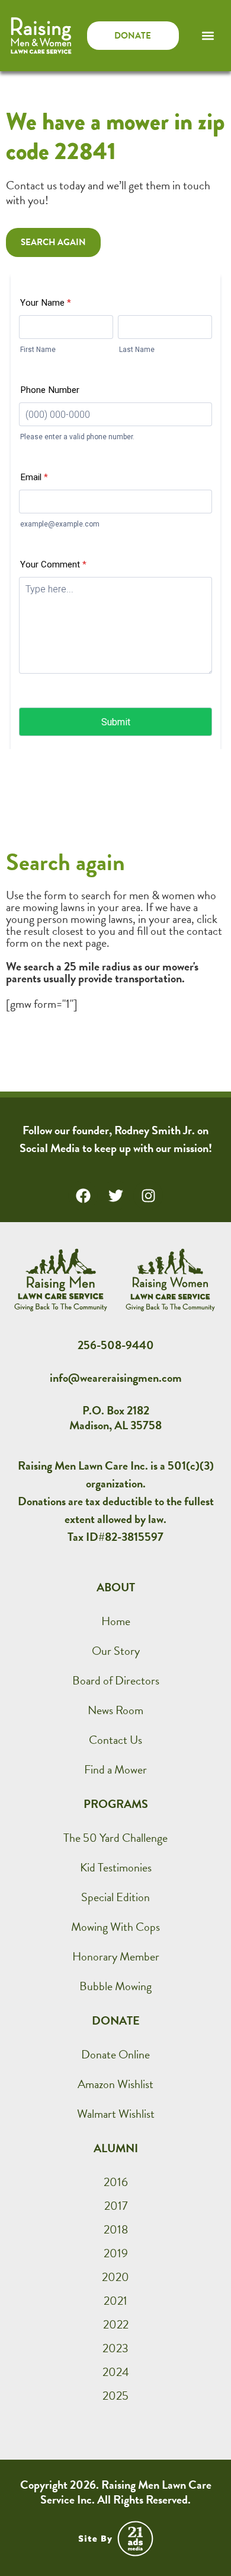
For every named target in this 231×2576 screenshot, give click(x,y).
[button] (208, 36)
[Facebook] (83, 1195)
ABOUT (116, 1587)
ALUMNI (116, 2148)
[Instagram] (148, 1195)
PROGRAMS (116, 1804)
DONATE (116, 2020)
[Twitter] (115, 1195)
